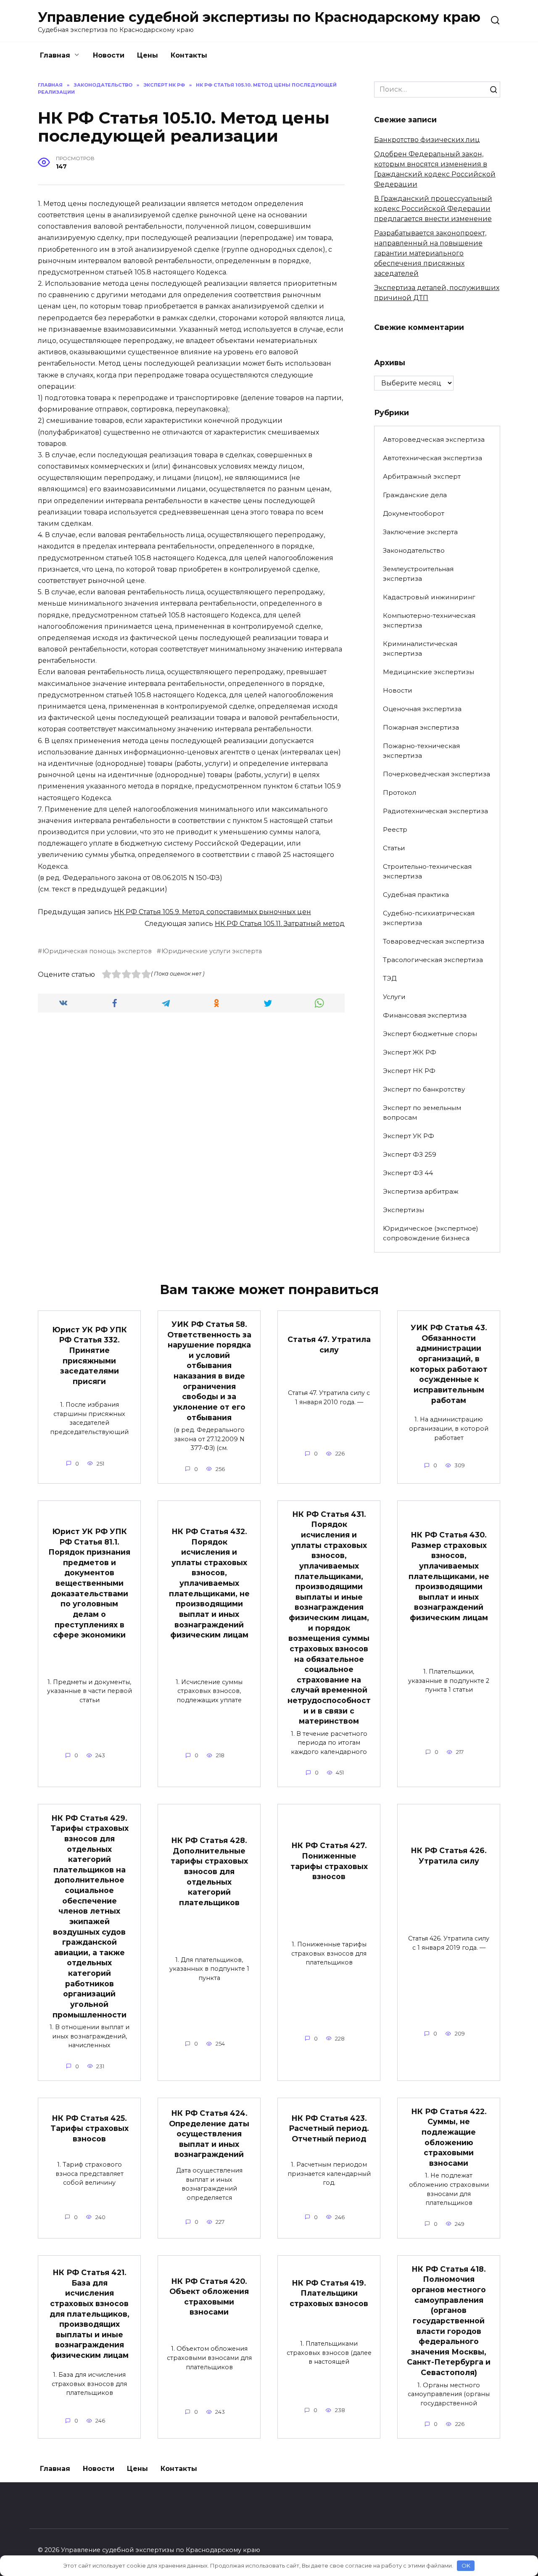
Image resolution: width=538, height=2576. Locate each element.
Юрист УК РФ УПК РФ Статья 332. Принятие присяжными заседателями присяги (90, 1355)
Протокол (400, 792)
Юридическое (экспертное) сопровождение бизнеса (431, 1233)
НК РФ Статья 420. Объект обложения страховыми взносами (209, 2296)
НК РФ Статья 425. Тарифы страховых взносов (90, 2128)
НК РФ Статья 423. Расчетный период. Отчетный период (329, 2128)
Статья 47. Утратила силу (329, 1345)
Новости (109, 55)
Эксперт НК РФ (409, 1071)
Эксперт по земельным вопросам (422, 1113)
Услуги (394, 997)
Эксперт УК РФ (409, 1136)
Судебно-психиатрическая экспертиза (429, 918)
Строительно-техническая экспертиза (427, 871)
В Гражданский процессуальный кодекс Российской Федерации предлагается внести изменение (433, 209)
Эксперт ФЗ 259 (410, 1154)
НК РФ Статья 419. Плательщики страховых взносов (329, 2293)
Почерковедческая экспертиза (436, 774)
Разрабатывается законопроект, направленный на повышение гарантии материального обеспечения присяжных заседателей (430, 253)
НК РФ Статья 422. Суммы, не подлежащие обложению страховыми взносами (449, 2137)
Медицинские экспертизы (429, 672)
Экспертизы (403, 1210)
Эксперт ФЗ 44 (408, 1173)
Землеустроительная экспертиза (418, 574)
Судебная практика (416, 895)
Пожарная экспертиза (421, 727)
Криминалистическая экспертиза (420, 649)
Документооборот (414, 513)
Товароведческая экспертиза (434, 941)
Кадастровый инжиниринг (429, 597)
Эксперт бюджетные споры (430, 1034)
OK (466, 2565)
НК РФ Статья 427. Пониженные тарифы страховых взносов (329, 1861)
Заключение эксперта (420, 532)
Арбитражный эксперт (422, 476)
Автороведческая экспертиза (434, 439)
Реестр (395, 829)
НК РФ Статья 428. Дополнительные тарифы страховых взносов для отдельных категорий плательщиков (209, 1871)
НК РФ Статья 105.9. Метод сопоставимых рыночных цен (212, 912)
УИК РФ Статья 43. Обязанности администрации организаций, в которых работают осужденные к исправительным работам (449, 1364)
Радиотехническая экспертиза (435, 811)
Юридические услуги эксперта (212, 951)
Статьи (394, 848)
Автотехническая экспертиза (433, 458)
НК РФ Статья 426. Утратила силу (449, 1856)
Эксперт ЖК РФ (410, 1052)
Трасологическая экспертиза (433, 960)
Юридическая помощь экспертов (97, 951)
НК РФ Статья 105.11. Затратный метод (280, 924)
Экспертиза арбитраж (421, 1191)
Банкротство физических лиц (427, 140)
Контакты (189, 55)
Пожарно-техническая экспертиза (421, 751)
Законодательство (414, 550)
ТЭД (390, 978)
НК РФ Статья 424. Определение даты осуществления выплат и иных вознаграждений (209, 2134)
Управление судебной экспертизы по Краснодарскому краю (259, 17)
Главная (55, 55)
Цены (148, 55)
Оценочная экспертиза (422, 709)
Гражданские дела (415, 495)
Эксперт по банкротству (424, 1089)
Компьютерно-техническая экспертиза (429, 620)
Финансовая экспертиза (425, 1015)
